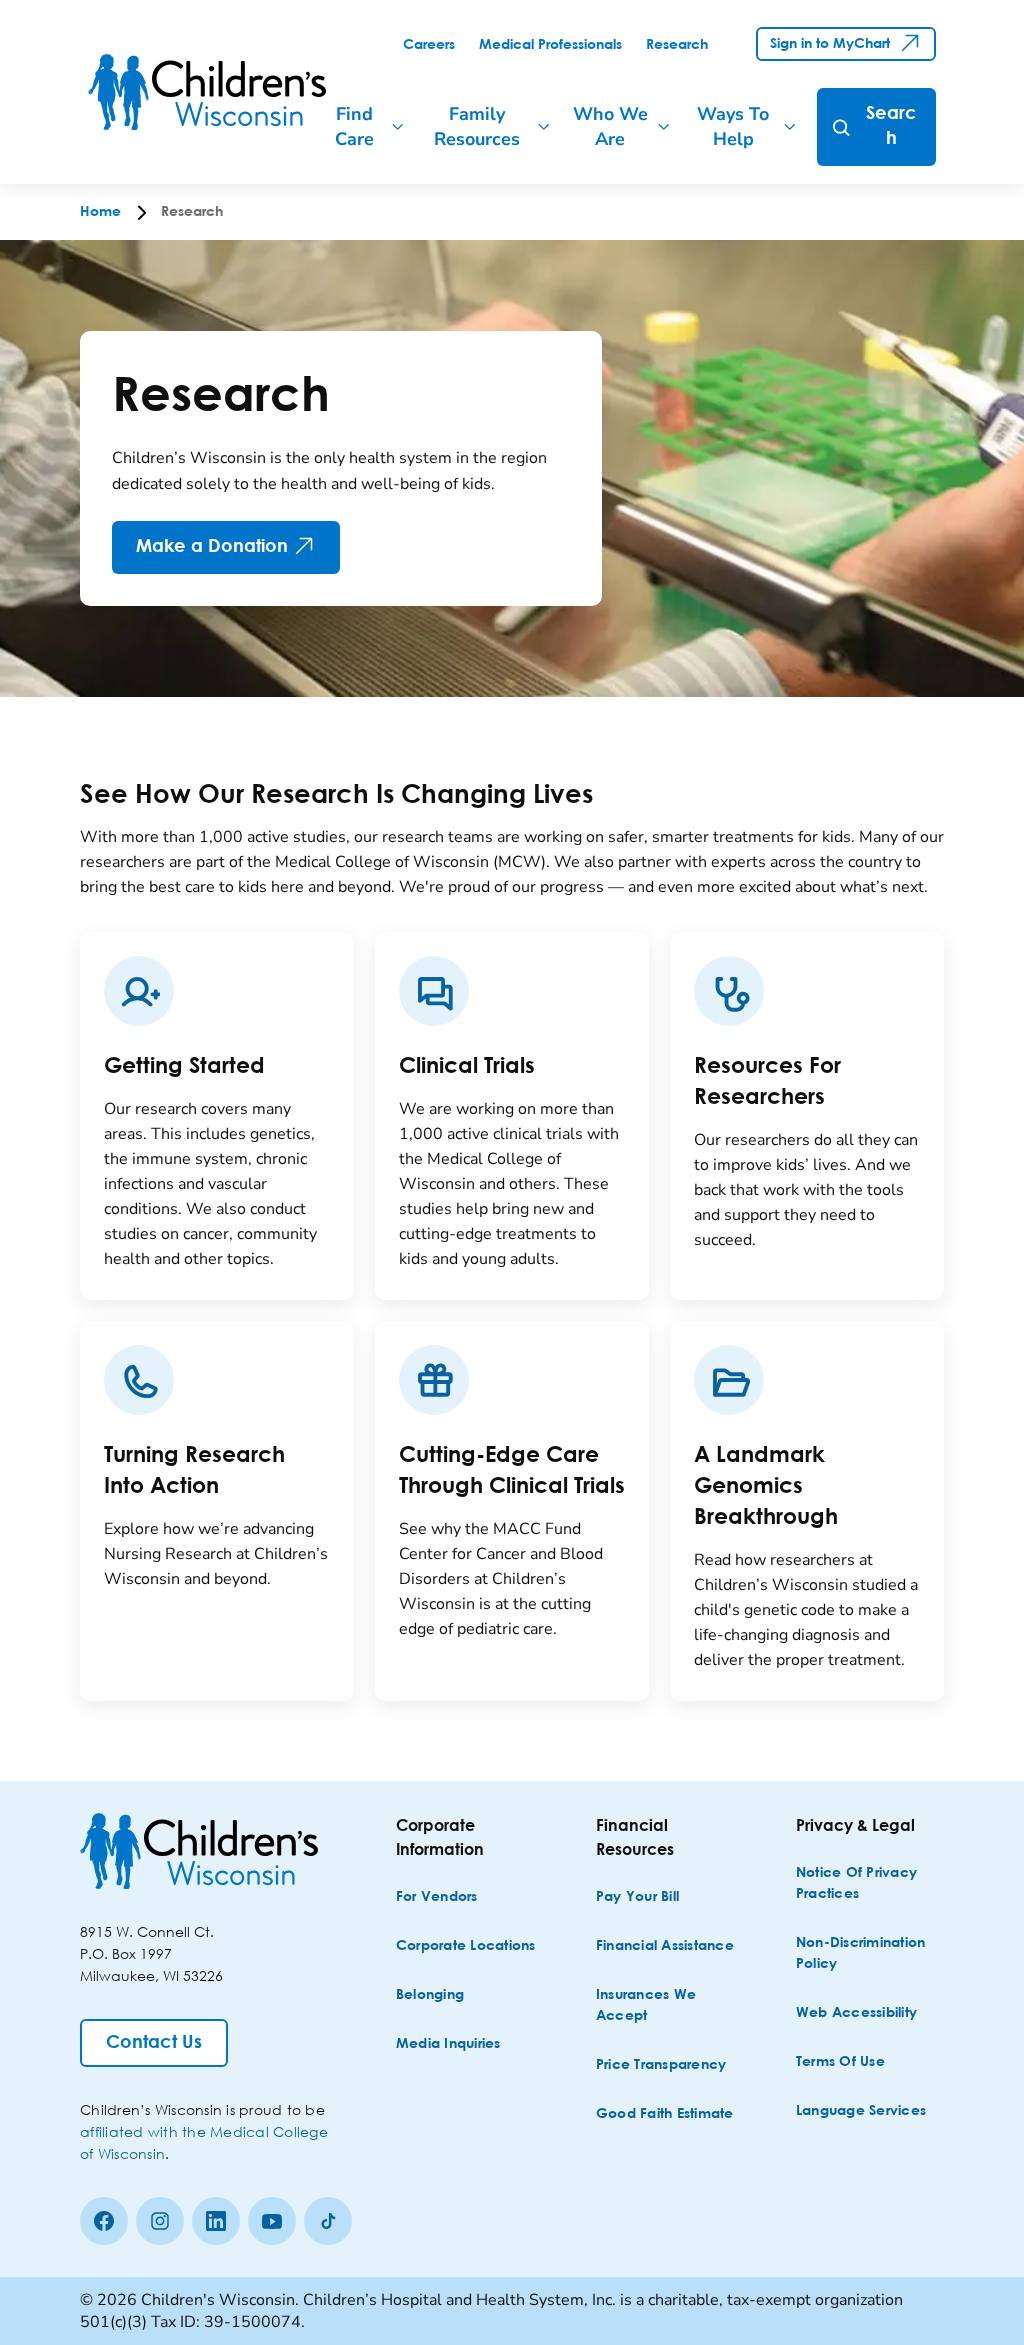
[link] (429, 45)
